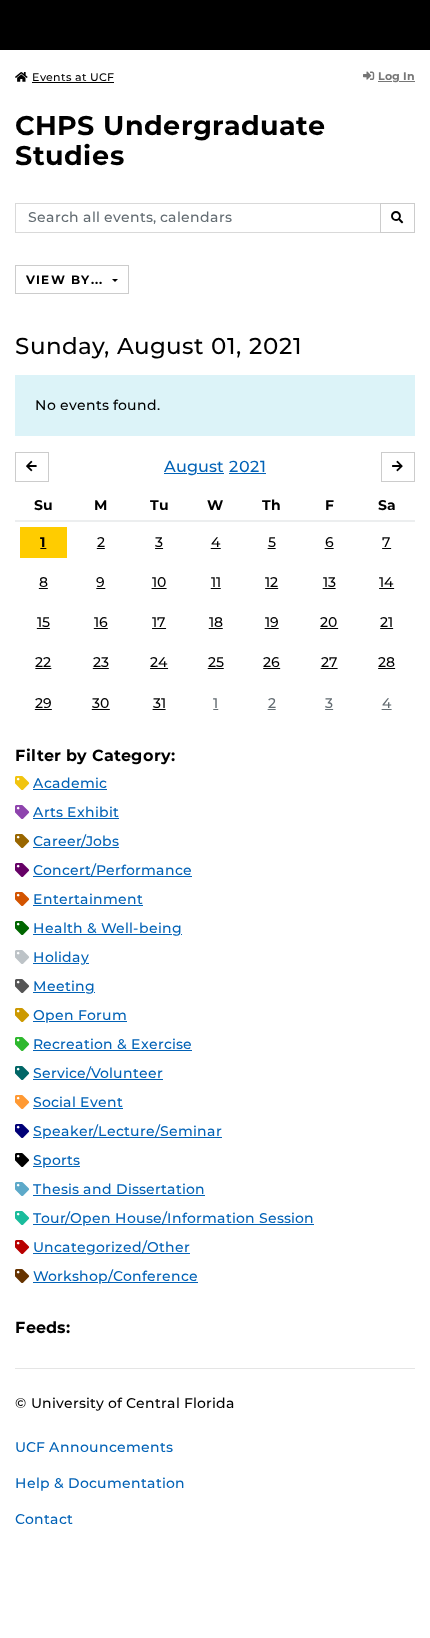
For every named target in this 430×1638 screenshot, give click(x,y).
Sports (56, 1160)
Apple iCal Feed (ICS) (96, 1327)
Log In (396, 76)
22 (43, 662)
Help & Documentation (100, 1483)
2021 (247, 466)
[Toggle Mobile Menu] (410, 23)
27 (329, 662)
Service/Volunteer (98, 1073)
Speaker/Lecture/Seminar (127, 1131)
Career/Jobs (76, 841)
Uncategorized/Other (111, 1247)
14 (386, 582)
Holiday (61, 957)
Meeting (64, 986)
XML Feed (198, 1327)
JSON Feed (232, 1327)
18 (216, 622)
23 (101, 662)
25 (216, 662)
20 (329, 622)
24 (159, 662)
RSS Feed (164, 1327)
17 (159, 622)
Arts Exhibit (76, 812)
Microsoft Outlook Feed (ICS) (130, 1327)
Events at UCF (73, 77)
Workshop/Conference (115, 1276)
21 (386, 622)
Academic (70, 783)
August (194, 466)
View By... (67, 279)
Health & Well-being (107, 928)
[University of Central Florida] (152, 24)
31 (159, 703)
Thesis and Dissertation (119, 1189)
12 (271, 582)
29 (43, 703)
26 (271, 662)
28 (386, 662)
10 (159, 582)
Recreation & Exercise (112, 1044)
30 (101, 703)
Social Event (78, 1102)
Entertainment (88, 899)
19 (272, 622)
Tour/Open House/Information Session (173, 1218)
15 (43, 622)
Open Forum (80, 1015)
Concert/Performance (112, 870)
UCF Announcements (94, 1447)
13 (329, 582)
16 (101, 622)
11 (216, 582)
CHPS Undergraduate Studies (170, 140)
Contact (44, 1519)
